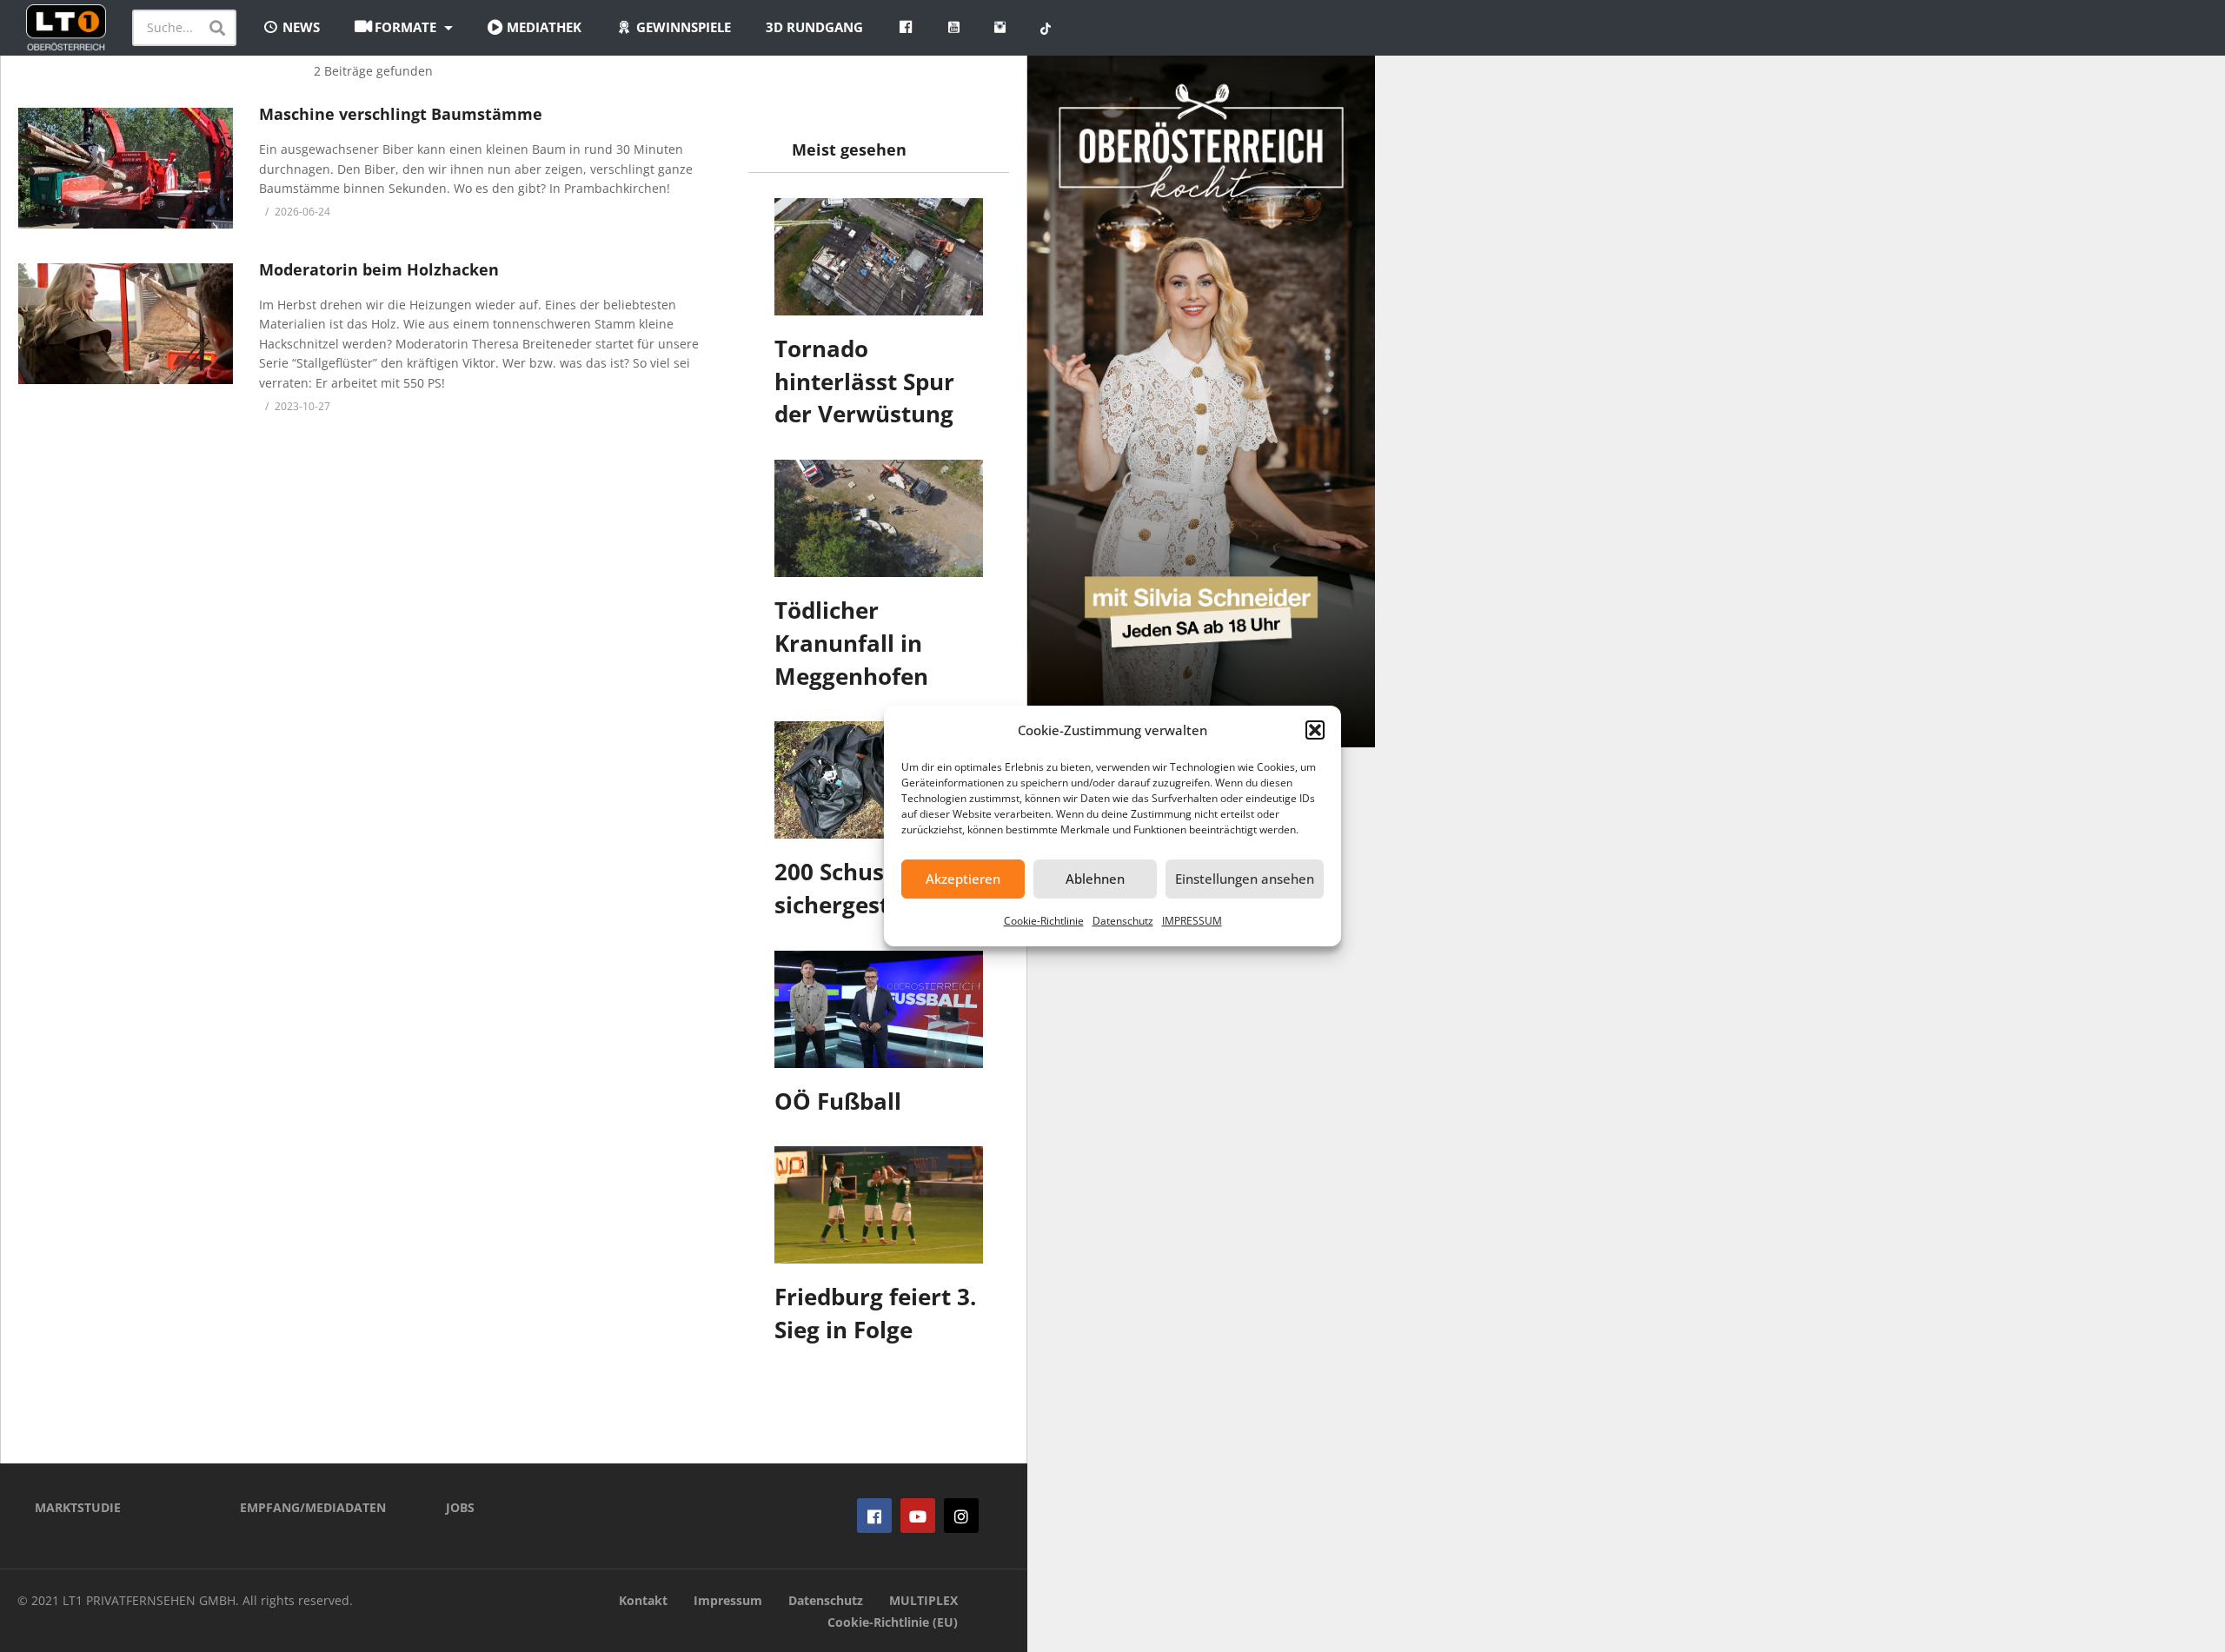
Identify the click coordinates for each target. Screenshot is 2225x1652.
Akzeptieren (963, 879)
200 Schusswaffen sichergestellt (874, 888)
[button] (1315, 730)
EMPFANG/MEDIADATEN (313, 1507)
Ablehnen (1095, 879)
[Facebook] (874, 1516)
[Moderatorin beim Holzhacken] (126, 324)
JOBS (460, 1507)
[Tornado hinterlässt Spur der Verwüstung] (879, 257)
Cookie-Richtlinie (1044, 921)
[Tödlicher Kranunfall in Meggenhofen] (879, 518)
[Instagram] (961, 1516)
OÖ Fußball (838, 1101)
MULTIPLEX (923, 1600)
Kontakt (643, 1600)
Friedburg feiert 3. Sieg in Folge (875, 1313)
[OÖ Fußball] (879, 1009)
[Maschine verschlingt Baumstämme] (126, 168)
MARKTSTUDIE (78, 1507)
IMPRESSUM (1192, 921)
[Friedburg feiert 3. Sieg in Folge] (879, 1205)
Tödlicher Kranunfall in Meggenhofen (851, 643)
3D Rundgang (814, 27)
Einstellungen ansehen (1245, 879)
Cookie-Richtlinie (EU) (893, 1622)
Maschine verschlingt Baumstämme (401, 114)
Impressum (728, 1600)
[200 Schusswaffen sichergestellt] (879, 780)
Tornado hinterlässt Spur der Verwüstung (864, 381)
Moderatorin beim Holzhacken (379, 269)
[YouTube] (918, 1516)
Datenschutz (1123, 921)
